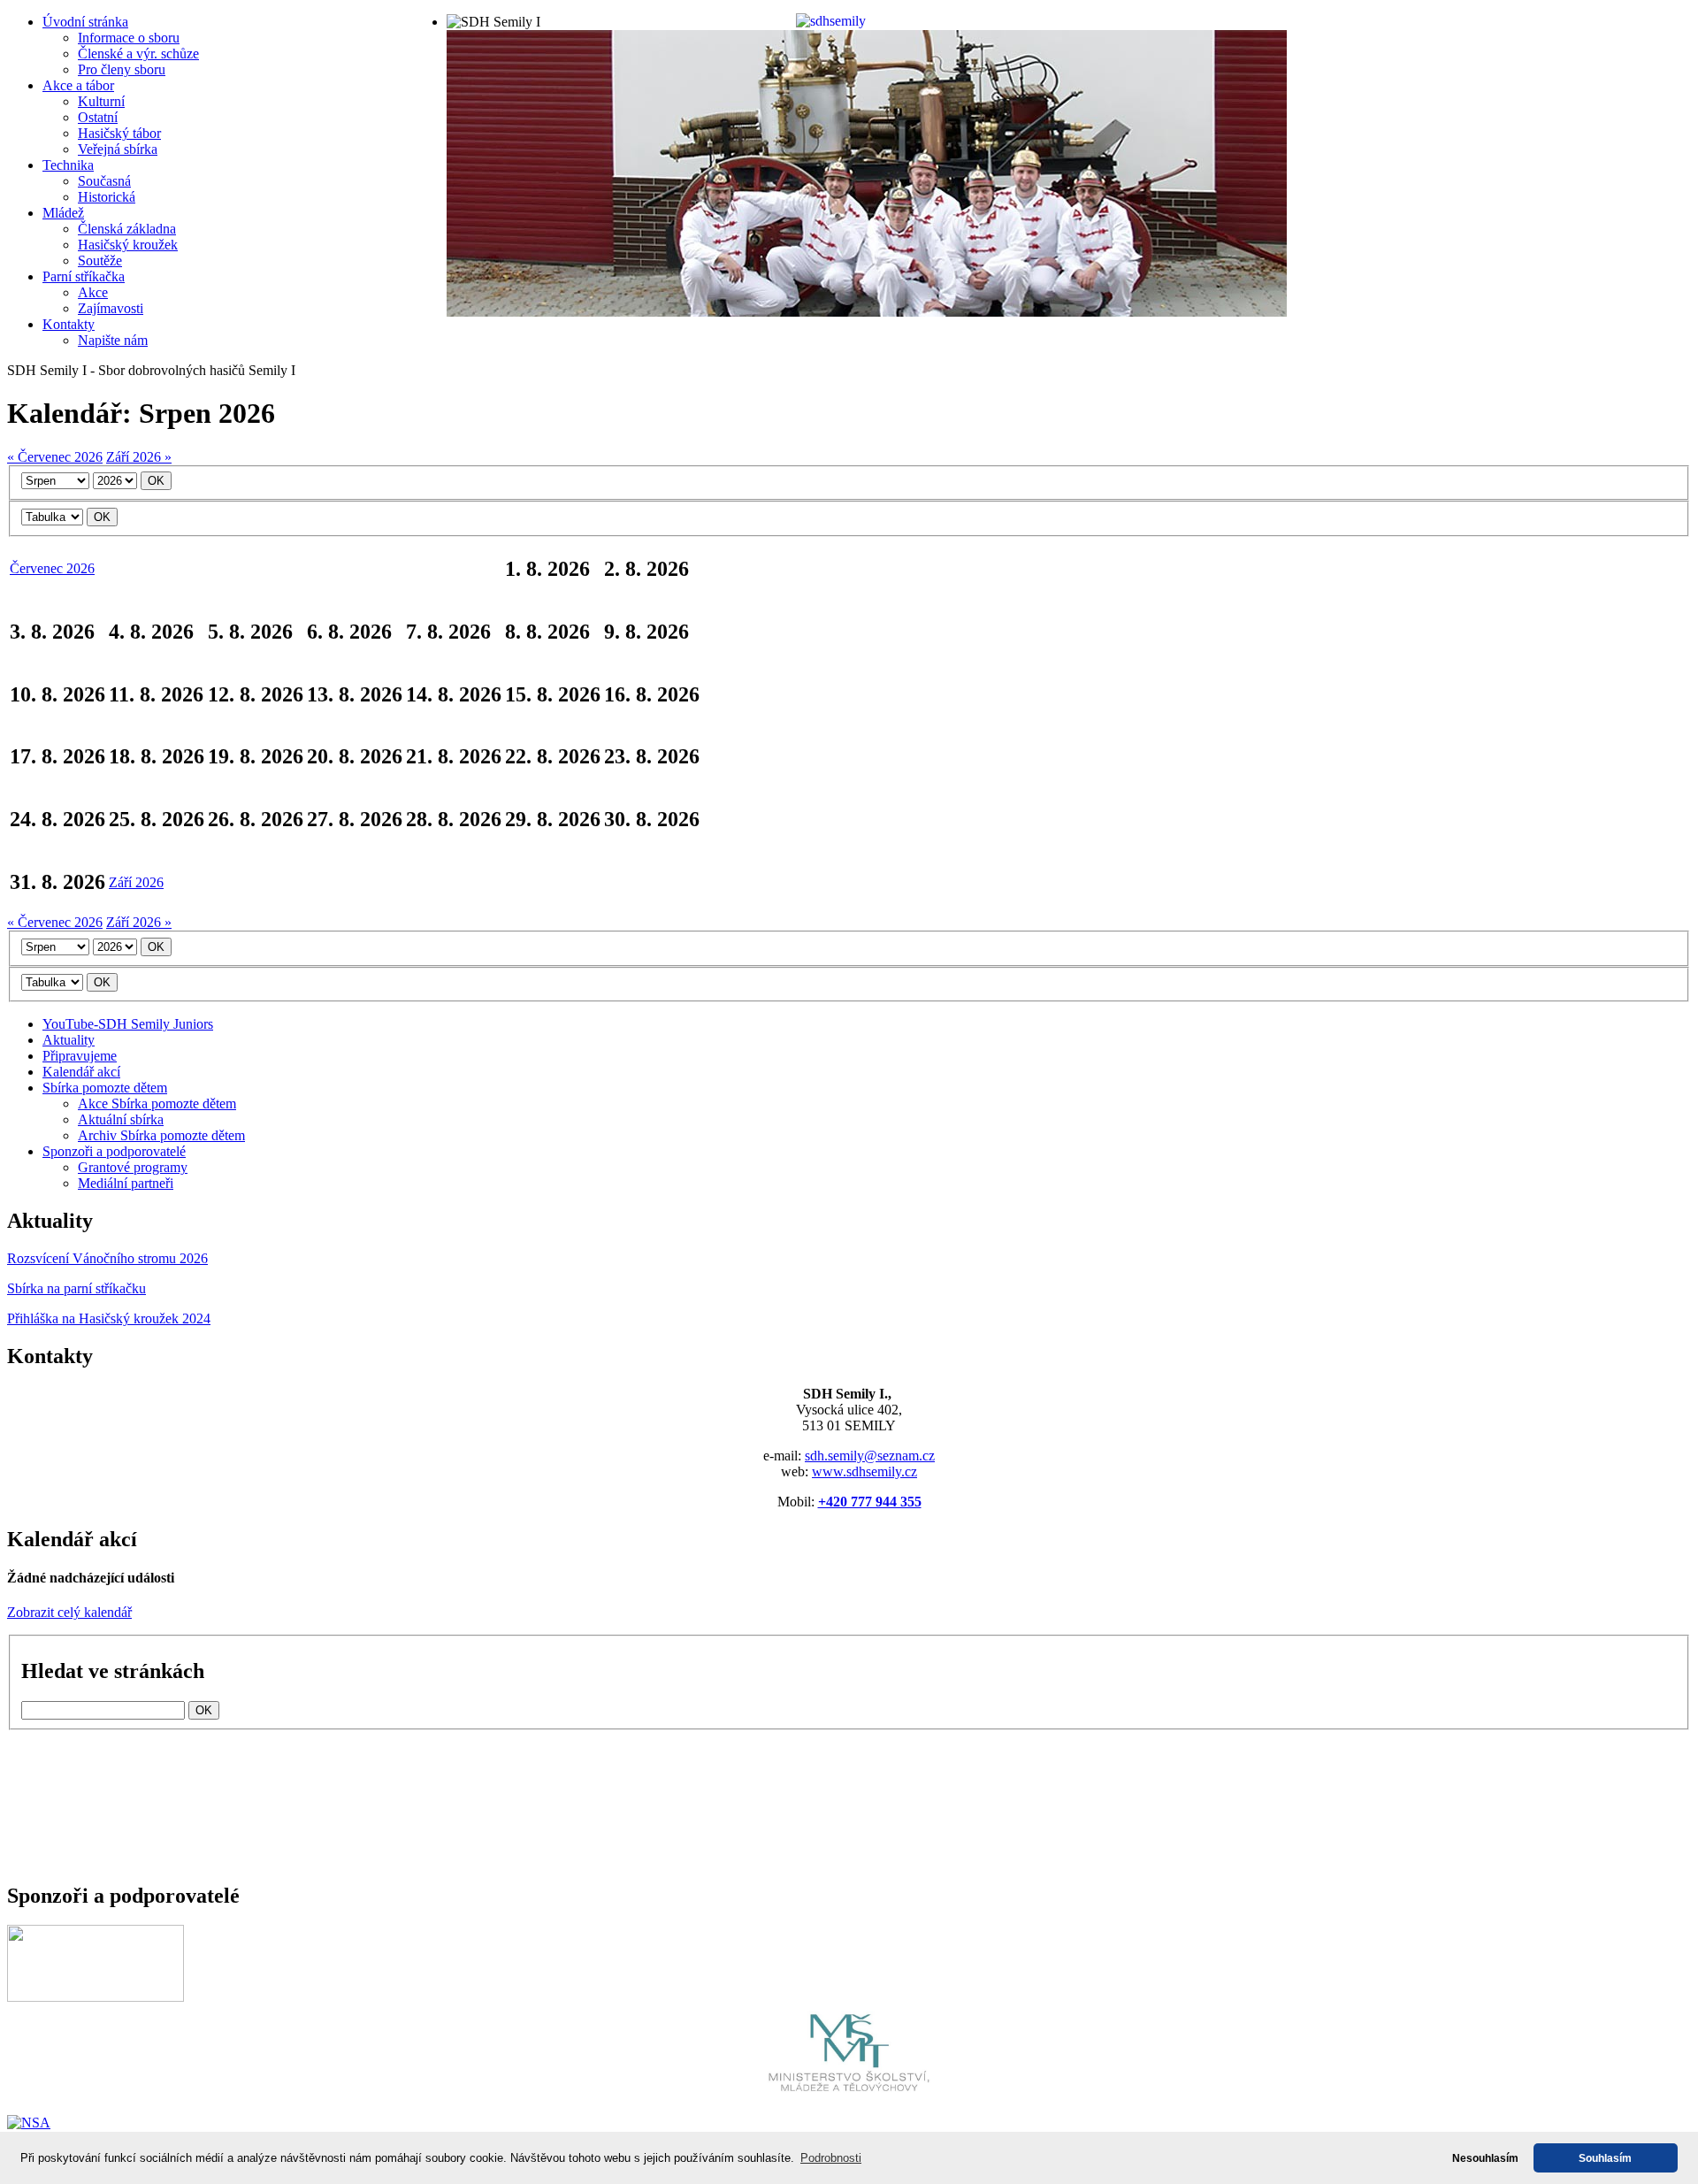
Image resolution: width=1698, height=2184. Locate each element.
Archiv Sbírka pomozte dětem (161, 1135)
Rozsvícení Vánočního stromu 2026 (107, 1258)
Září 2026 (136, 882)
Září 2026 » (139, 457)
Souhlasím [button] (1605, 2158)
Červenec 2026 (52, 568)
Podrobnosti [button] (831, 2158)
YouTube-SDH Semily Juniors (128, 1024)
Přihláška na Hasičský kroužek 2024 (109, 1318)
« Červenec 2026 (55, 457)
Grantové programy (133, 1167)
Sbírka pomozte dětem (105, 1088)
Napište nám (113, 340)
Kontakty (69, 324)
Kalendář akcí (81, 1072)
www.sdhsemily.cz (864, 1471)
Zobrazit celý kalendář (69, 1612)
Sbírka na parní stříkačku (76, 1288)
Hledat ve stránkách (113, 1671)
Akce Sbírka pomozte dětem (157, 1103)
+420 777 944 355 (870, 1502)
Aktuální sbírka (121, 1119)
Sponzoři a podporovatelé (114, 1151)
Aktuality (69, 1040)
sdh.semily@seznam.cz (870, 1456)
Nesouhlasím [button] (1485, 2158)
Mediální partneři (126, 1183)
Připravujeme (80, 1056)
